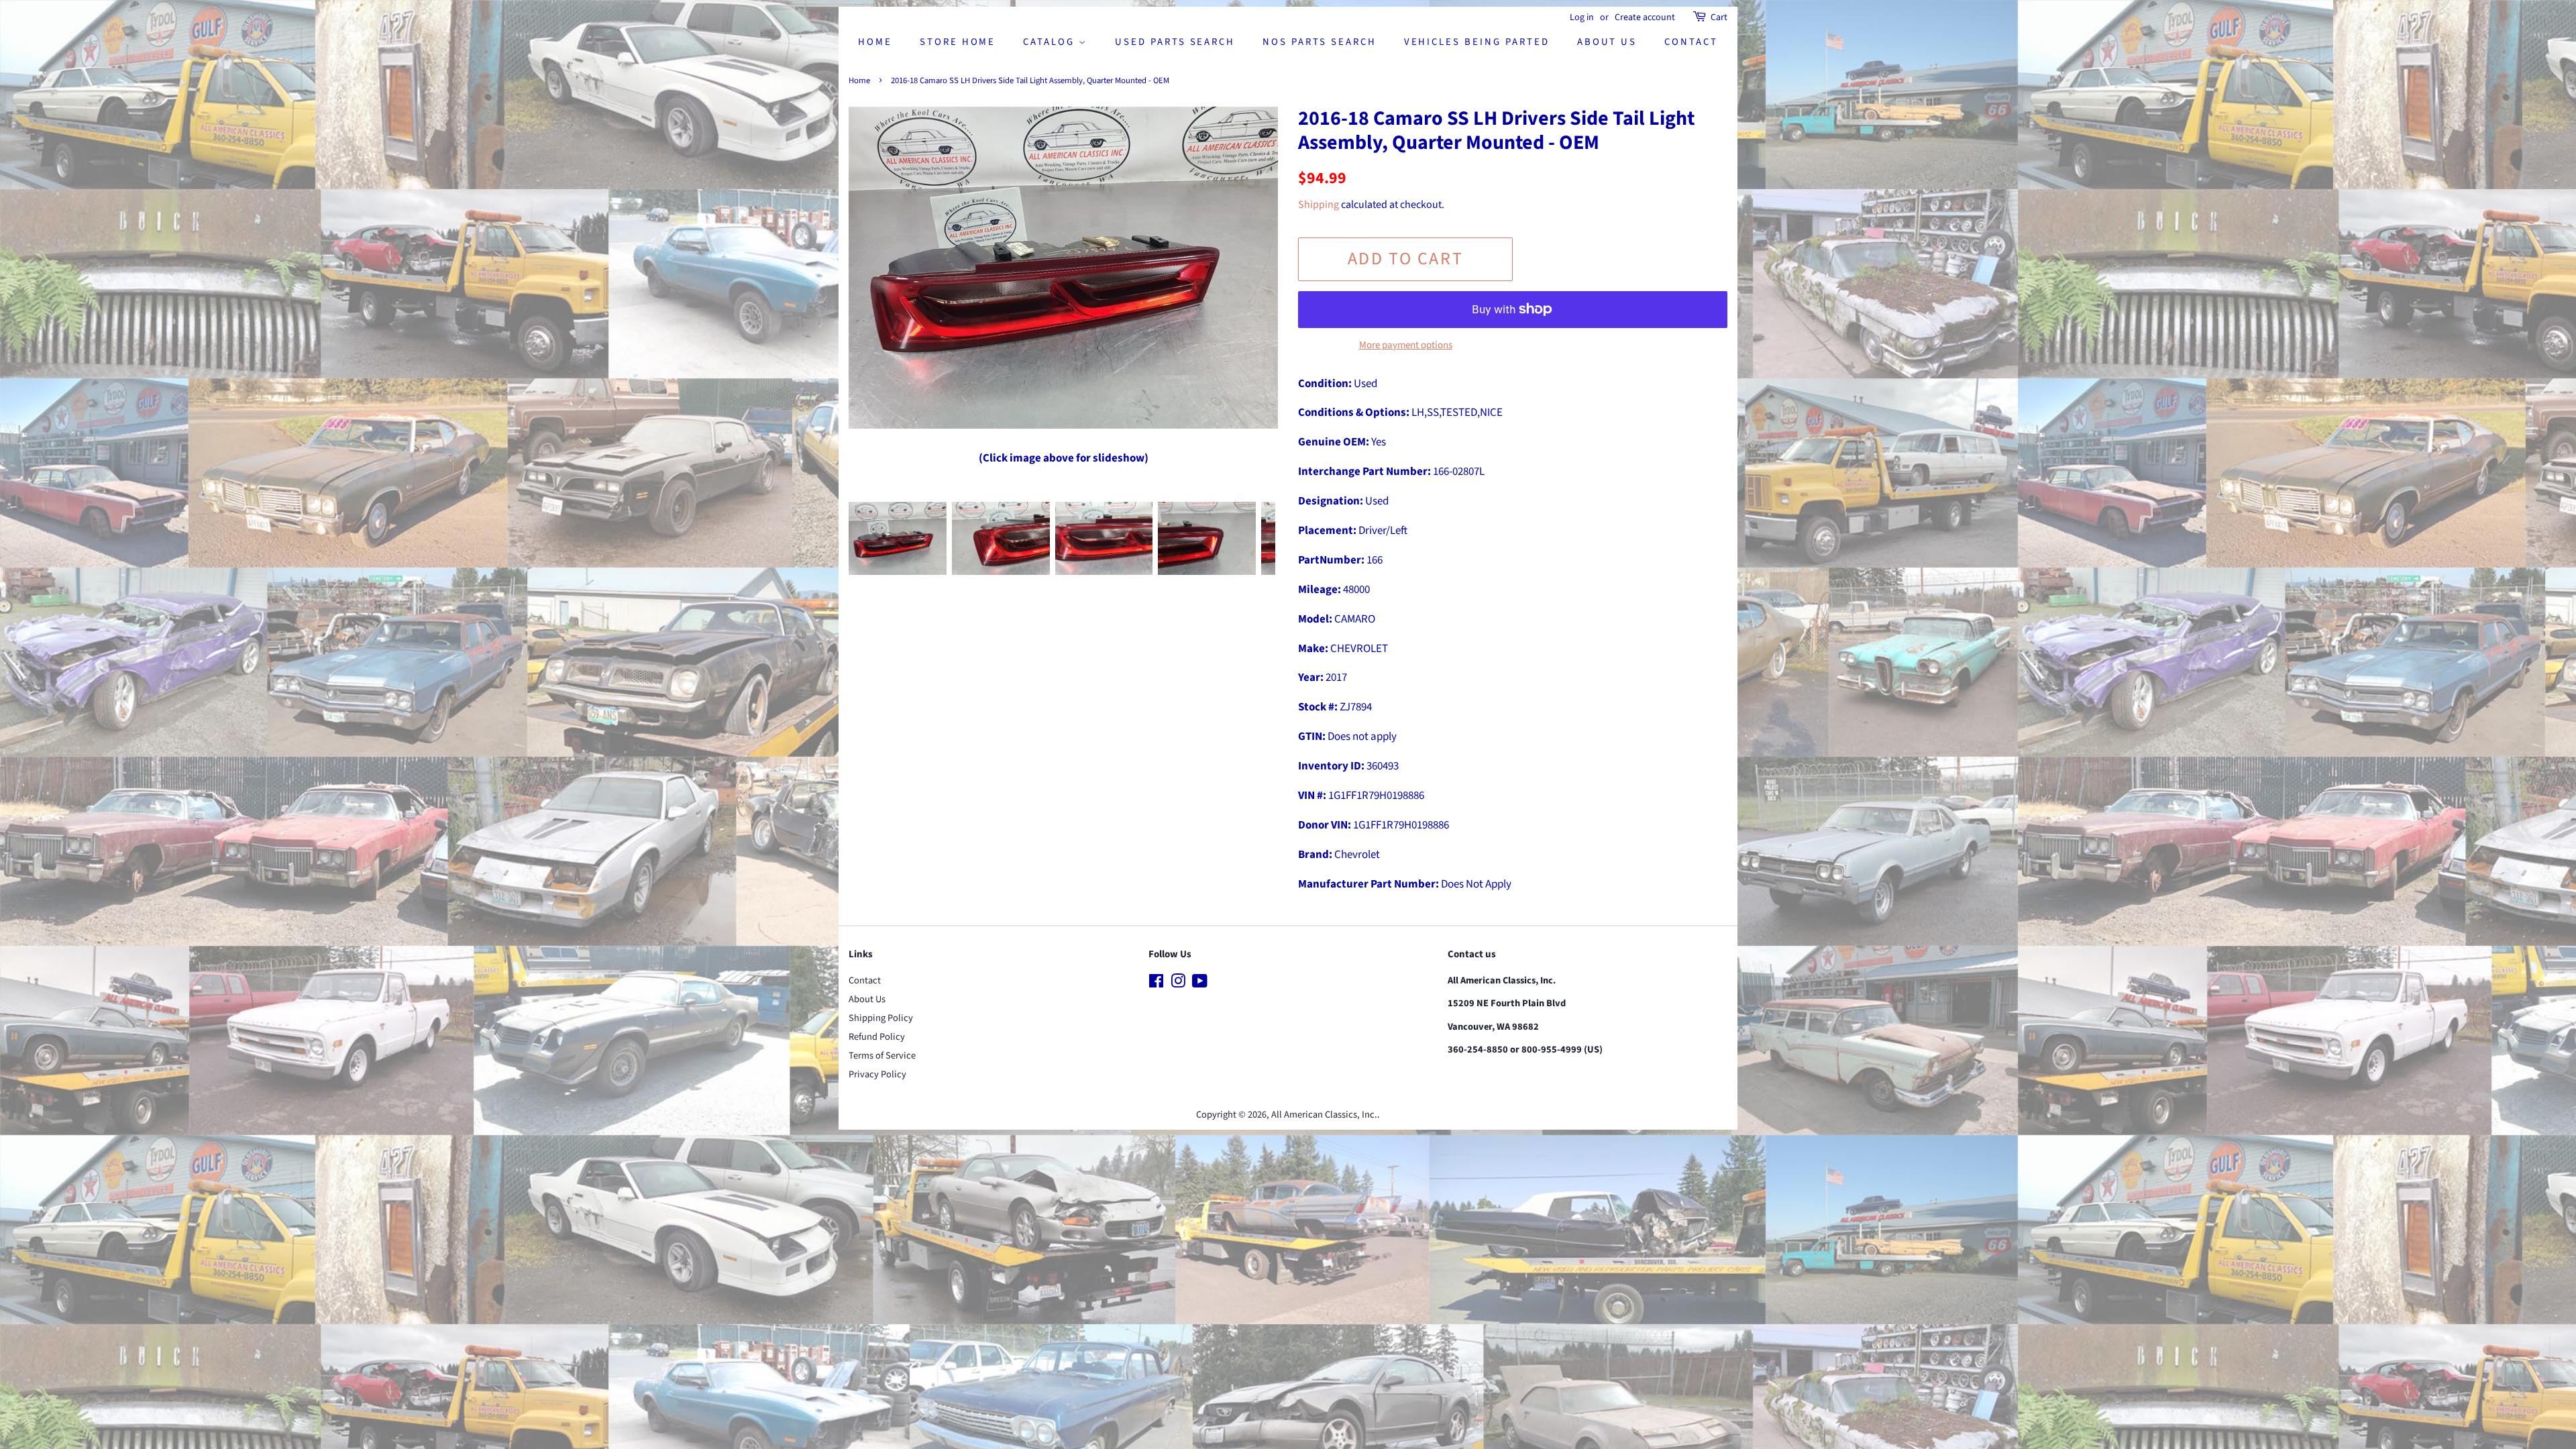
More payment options (1406, 345)
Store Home (958, 42)
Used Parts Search (1175, 42)
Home (875, 42)
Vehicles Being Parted (1477, 42)
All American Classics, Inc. (1324, 1115)
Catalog (1051, 42)
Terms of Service (882, 1056)
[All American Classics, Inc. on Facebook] (1156, 984)
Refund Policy (877, 1037)
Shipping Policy (881, 1018)
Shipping (1319, 205)
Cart (1719, 17)
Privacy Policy (877, 1074)
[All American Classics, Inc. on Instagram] (1178, 984)
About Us (1607, 42)
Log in (1582, 17)
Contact (1691, 42)
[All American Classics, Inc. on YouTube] (1200, 984)
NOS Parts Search (1319, 42)
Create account (1645, 17)
